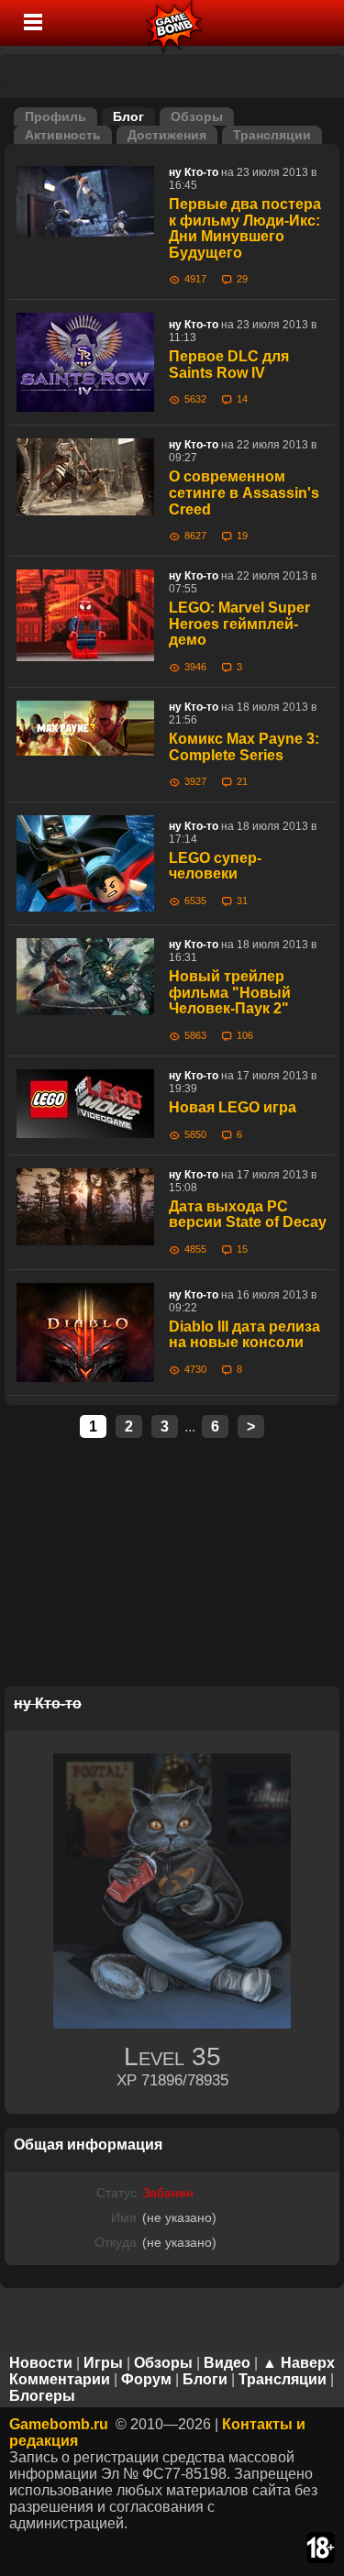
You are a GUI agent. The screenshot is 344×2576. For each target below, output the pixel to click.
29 (242, 279)
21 (242, 781)
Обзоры (197, 116)
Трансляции (272, 135)
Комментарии (60, 2379)
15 (242, 1249)
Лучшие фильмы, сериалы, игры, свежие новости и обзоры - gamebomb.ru (175, 23)
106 (245, 1035)
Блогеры (42, 2396)
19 (242, 536)
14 (242, 399)
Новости (41, 2363)
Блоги (205, 2379)
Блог (128, 116)
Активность (63, 135)
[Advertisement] (172, 1564)
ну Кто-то (194, 172)
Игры (103, 2363)
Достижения (167, 135)
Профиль (55, 116)
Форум (146, 2379)
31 (242, 901)
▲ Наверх (299, 2363)
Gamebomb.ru (59, 2424)
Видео (227, 2363)
